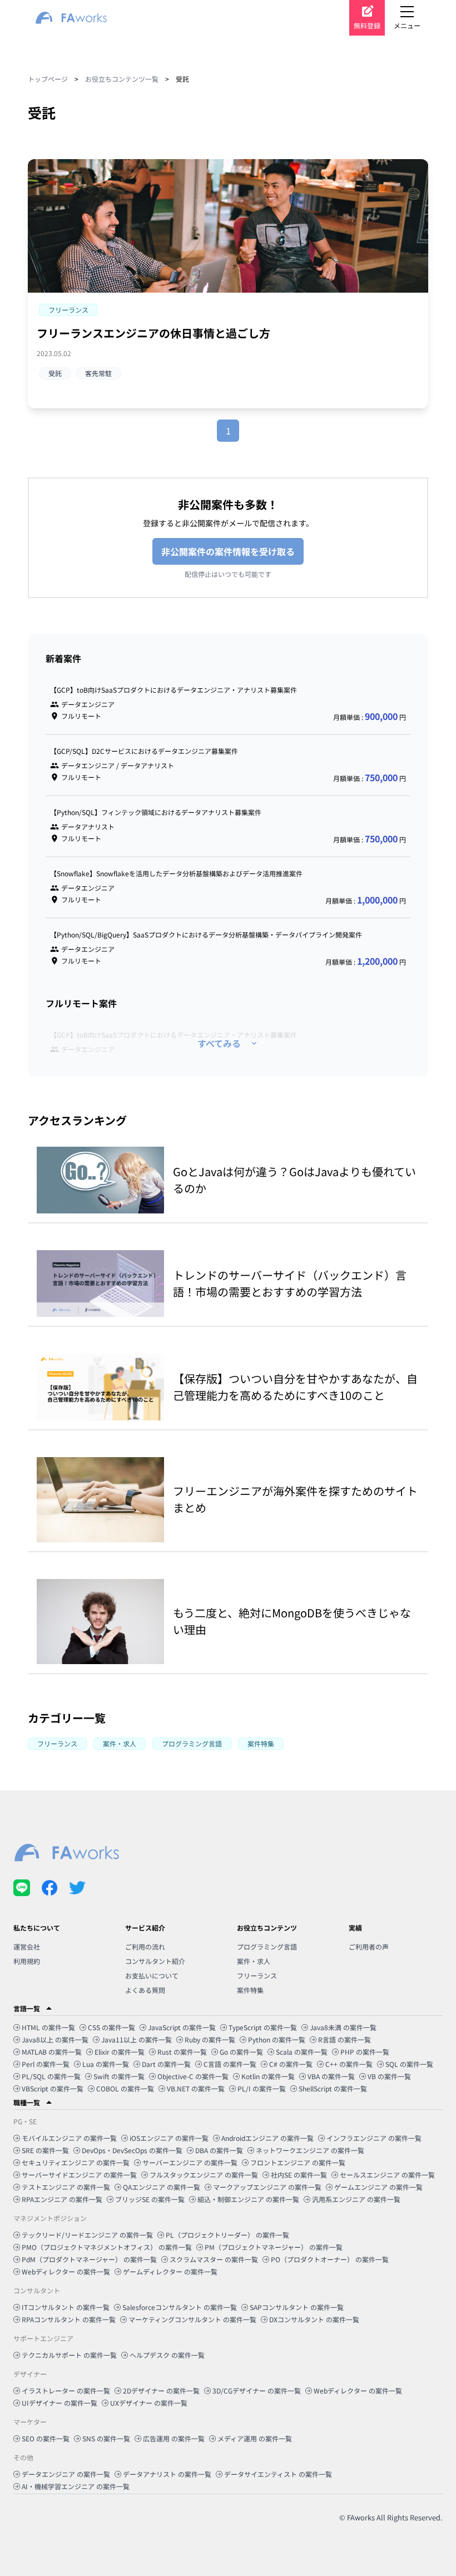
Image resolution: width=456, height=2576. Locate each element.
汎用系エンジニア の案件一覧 (356, 2199)
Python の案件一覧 (277, 2039)
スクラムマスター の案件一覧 (214, 2259)
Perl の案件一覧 (46, 2064)
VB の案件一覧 (389, 2076)
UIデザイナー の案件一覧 (60, 2403)
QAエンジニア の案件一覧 (162, 2187)
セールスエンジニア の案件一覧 (387, 2175)
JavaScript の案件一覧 (182, 2027)
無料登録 (367, 25)
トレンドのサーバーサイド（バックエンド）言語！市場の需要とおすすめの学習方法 (290, 1283)
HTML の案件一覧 (48, 2027)
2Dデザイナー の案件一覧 (161, 2390)
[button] (68, 310)
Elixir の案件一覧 (120, 2052)
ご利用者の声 (369, 1946)
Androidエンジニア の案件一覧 (267, 2138)
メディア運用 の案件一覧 (255, 2438)
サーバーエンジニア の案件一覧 (190, 2162)
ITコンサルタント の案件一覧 (66, 2307)
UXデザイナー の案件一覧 (149, 2403)
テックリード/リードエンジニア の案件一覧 (87, 2235)
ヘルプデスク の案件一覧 (167, 2355)
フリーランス (257, 1975)
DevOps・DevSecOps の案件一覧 (132, 2150)
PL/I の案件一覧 (262, 2088)
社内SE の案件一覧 (299, 2175)
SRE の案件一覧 (45, 2150)
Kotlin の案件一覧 (268, 2076)
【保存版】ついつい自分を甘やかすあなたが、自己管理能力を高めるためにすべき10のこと (295, 1387)
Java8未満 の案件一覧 (343, 2027)
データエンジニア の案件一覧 (66, 2474)
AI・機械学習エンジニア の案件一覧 (76, 2486)
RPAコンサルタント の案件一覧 (69, 2319)
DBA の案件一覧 (219, 2150)
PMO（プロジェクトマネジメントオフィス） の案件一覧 (107, 2247)
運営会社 (27, 1946)
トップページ (48, 79)
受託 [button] (55, 373)
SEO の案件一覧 (46, 2438)
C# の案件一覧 (291, 2064)
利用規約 (27, 1961)
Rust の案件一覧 (182, 2052)
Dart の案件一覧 (166, 2064)
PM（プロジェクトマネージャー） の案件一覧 (274, 2247)
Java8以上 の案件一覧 (55, 2039)
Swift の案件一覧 (119, 2076)
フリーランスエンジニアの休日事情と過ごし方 (153, 333)
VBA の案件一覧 (331, 2076)
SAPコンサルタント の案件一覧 (297, 2307)
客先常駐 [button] (98, 373)
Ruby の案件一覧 (210, 2039)
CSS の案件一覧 (111, 2027)
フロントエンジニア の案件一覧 (298, 2162)
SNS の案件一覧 (106, 2438)
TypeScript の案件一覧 (263, 2027)
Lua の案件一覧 (106, 2064)
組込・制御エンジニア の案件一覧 (248, 2199)
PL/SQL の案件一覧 (51, 2076)
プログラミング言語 (267, 1946)
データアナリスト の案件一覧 (167, 2474)
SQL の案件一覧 (409, 2064)
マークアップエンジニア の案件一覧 (267, 2187)
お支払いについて (152, 1975)
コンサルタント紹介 (155, 1961)
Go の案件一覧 (241, 2052)
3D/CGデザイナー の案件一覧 (257, 2390)
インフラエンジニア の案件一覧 (374, 2138)
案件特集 (250, 1990)
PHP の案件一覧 (365, 2052)
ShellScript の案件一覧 (333, 2088)
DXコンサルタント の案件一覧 (314, 2319)
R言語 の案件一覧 (345, 2039)
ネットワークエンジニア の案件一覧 (310, 2150)
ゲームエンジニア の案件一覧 (378, 2187)
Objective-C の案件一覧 (193, 2076)
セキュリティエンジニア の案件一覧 (76, 2162)
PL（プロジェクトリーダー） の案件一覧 (227, 2235)
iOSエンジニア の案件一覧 (169, 2138)
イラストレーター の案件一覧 (66, 2390)
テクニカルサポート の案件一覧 (69, 2355)
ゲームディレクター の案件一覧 (170, 2271)
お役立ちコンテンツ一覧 (122, 79)
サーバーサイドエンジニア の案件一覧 (79, 2175)
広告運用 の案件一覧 (174, 2438)
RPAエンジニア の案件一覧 (62, 2199)
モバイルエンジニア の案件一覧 (69, 2138)
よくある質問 (145, 1990)
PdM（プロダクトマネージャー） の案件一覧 (89, 2259)
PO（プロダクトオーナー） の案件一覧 (330, 2259)
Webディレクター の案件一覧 (66, 2271)
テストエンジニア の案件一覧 (66, 2187)
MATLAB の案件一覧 (52, 2052)
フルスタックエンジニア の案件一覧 (204, 2175)
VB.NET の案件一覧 (196, 2088)
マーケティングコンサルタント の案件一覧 (192, 2319)
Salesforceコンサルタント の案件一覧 (180, 2307)
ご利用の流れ (145, 1946)
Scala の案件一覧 (302, 2052)
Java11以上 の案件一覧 (137, 2039)
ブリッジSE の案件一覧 (150, 2199)
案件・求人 (254, 1961)
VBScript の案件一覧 (53, 2088)
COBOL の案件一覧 (125, 2088)
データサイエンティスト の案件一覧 (278, 2474)
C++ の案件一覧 (349, 2064)
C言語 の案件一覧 (230, 2064)
